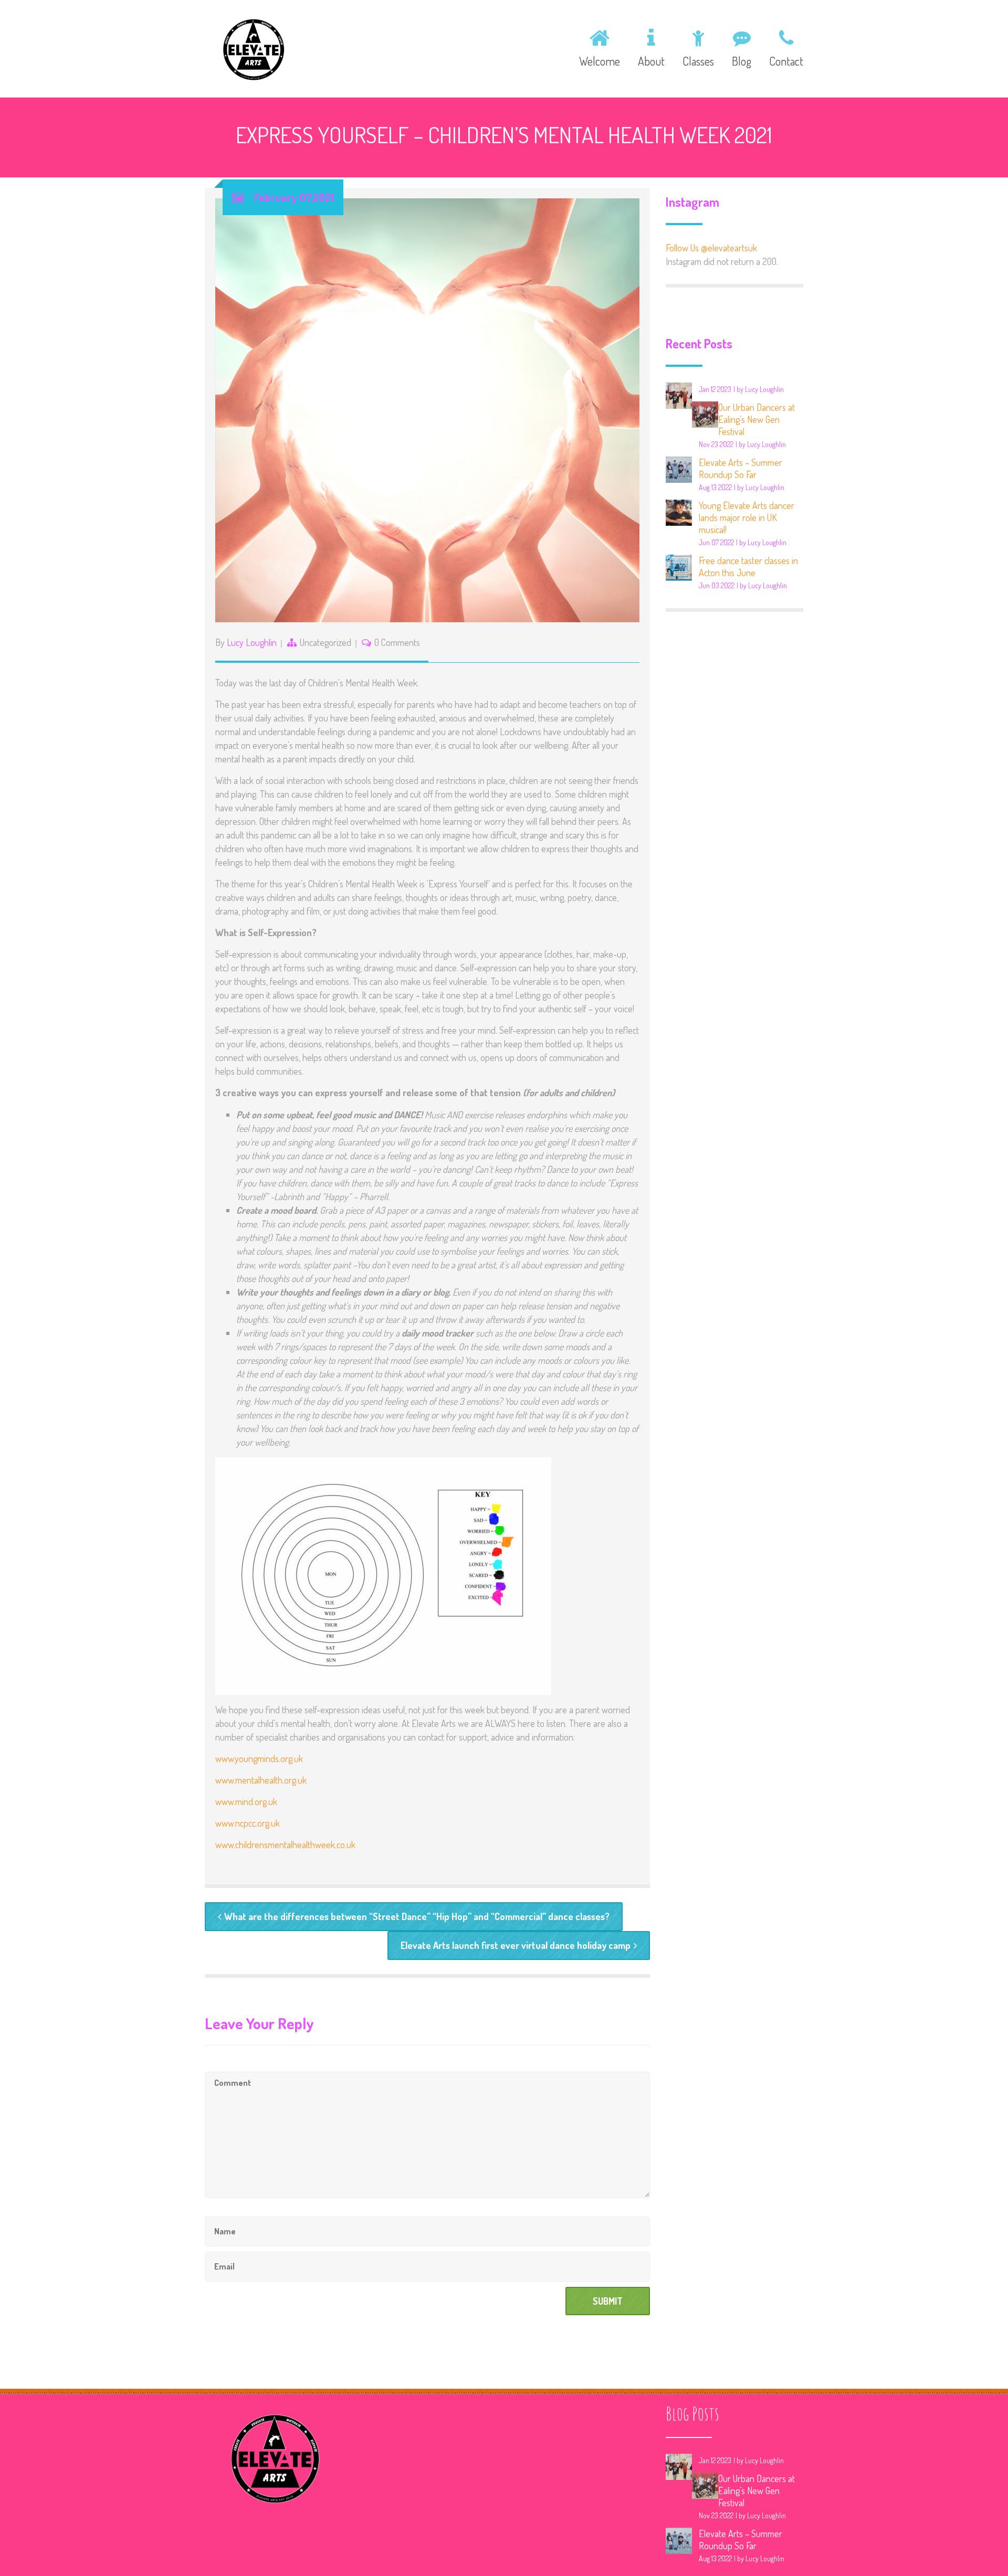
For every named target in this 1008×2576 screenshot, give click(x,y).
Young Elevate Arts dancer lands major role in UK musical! (747, 517)
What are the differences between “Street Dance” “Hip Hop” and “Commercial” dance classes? (417, 1916)
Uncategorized (325, 642)
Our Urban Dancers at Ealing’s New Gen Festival (757, 419)
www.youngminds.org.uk (259, 1758)
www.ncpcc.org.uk (248, 1823)
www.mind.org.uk (246, 1801)
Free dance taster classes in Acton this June (748, 566)
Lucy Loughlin (252, 642)
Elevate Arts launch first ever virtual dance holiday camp (516, 1945)
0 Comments (397, 642)
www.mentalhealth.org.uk (261, 1780)
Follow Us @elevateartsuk (711, 248)
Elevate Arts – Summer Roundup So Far (741, 468)
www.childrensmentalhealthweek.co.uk (285, 1844)
